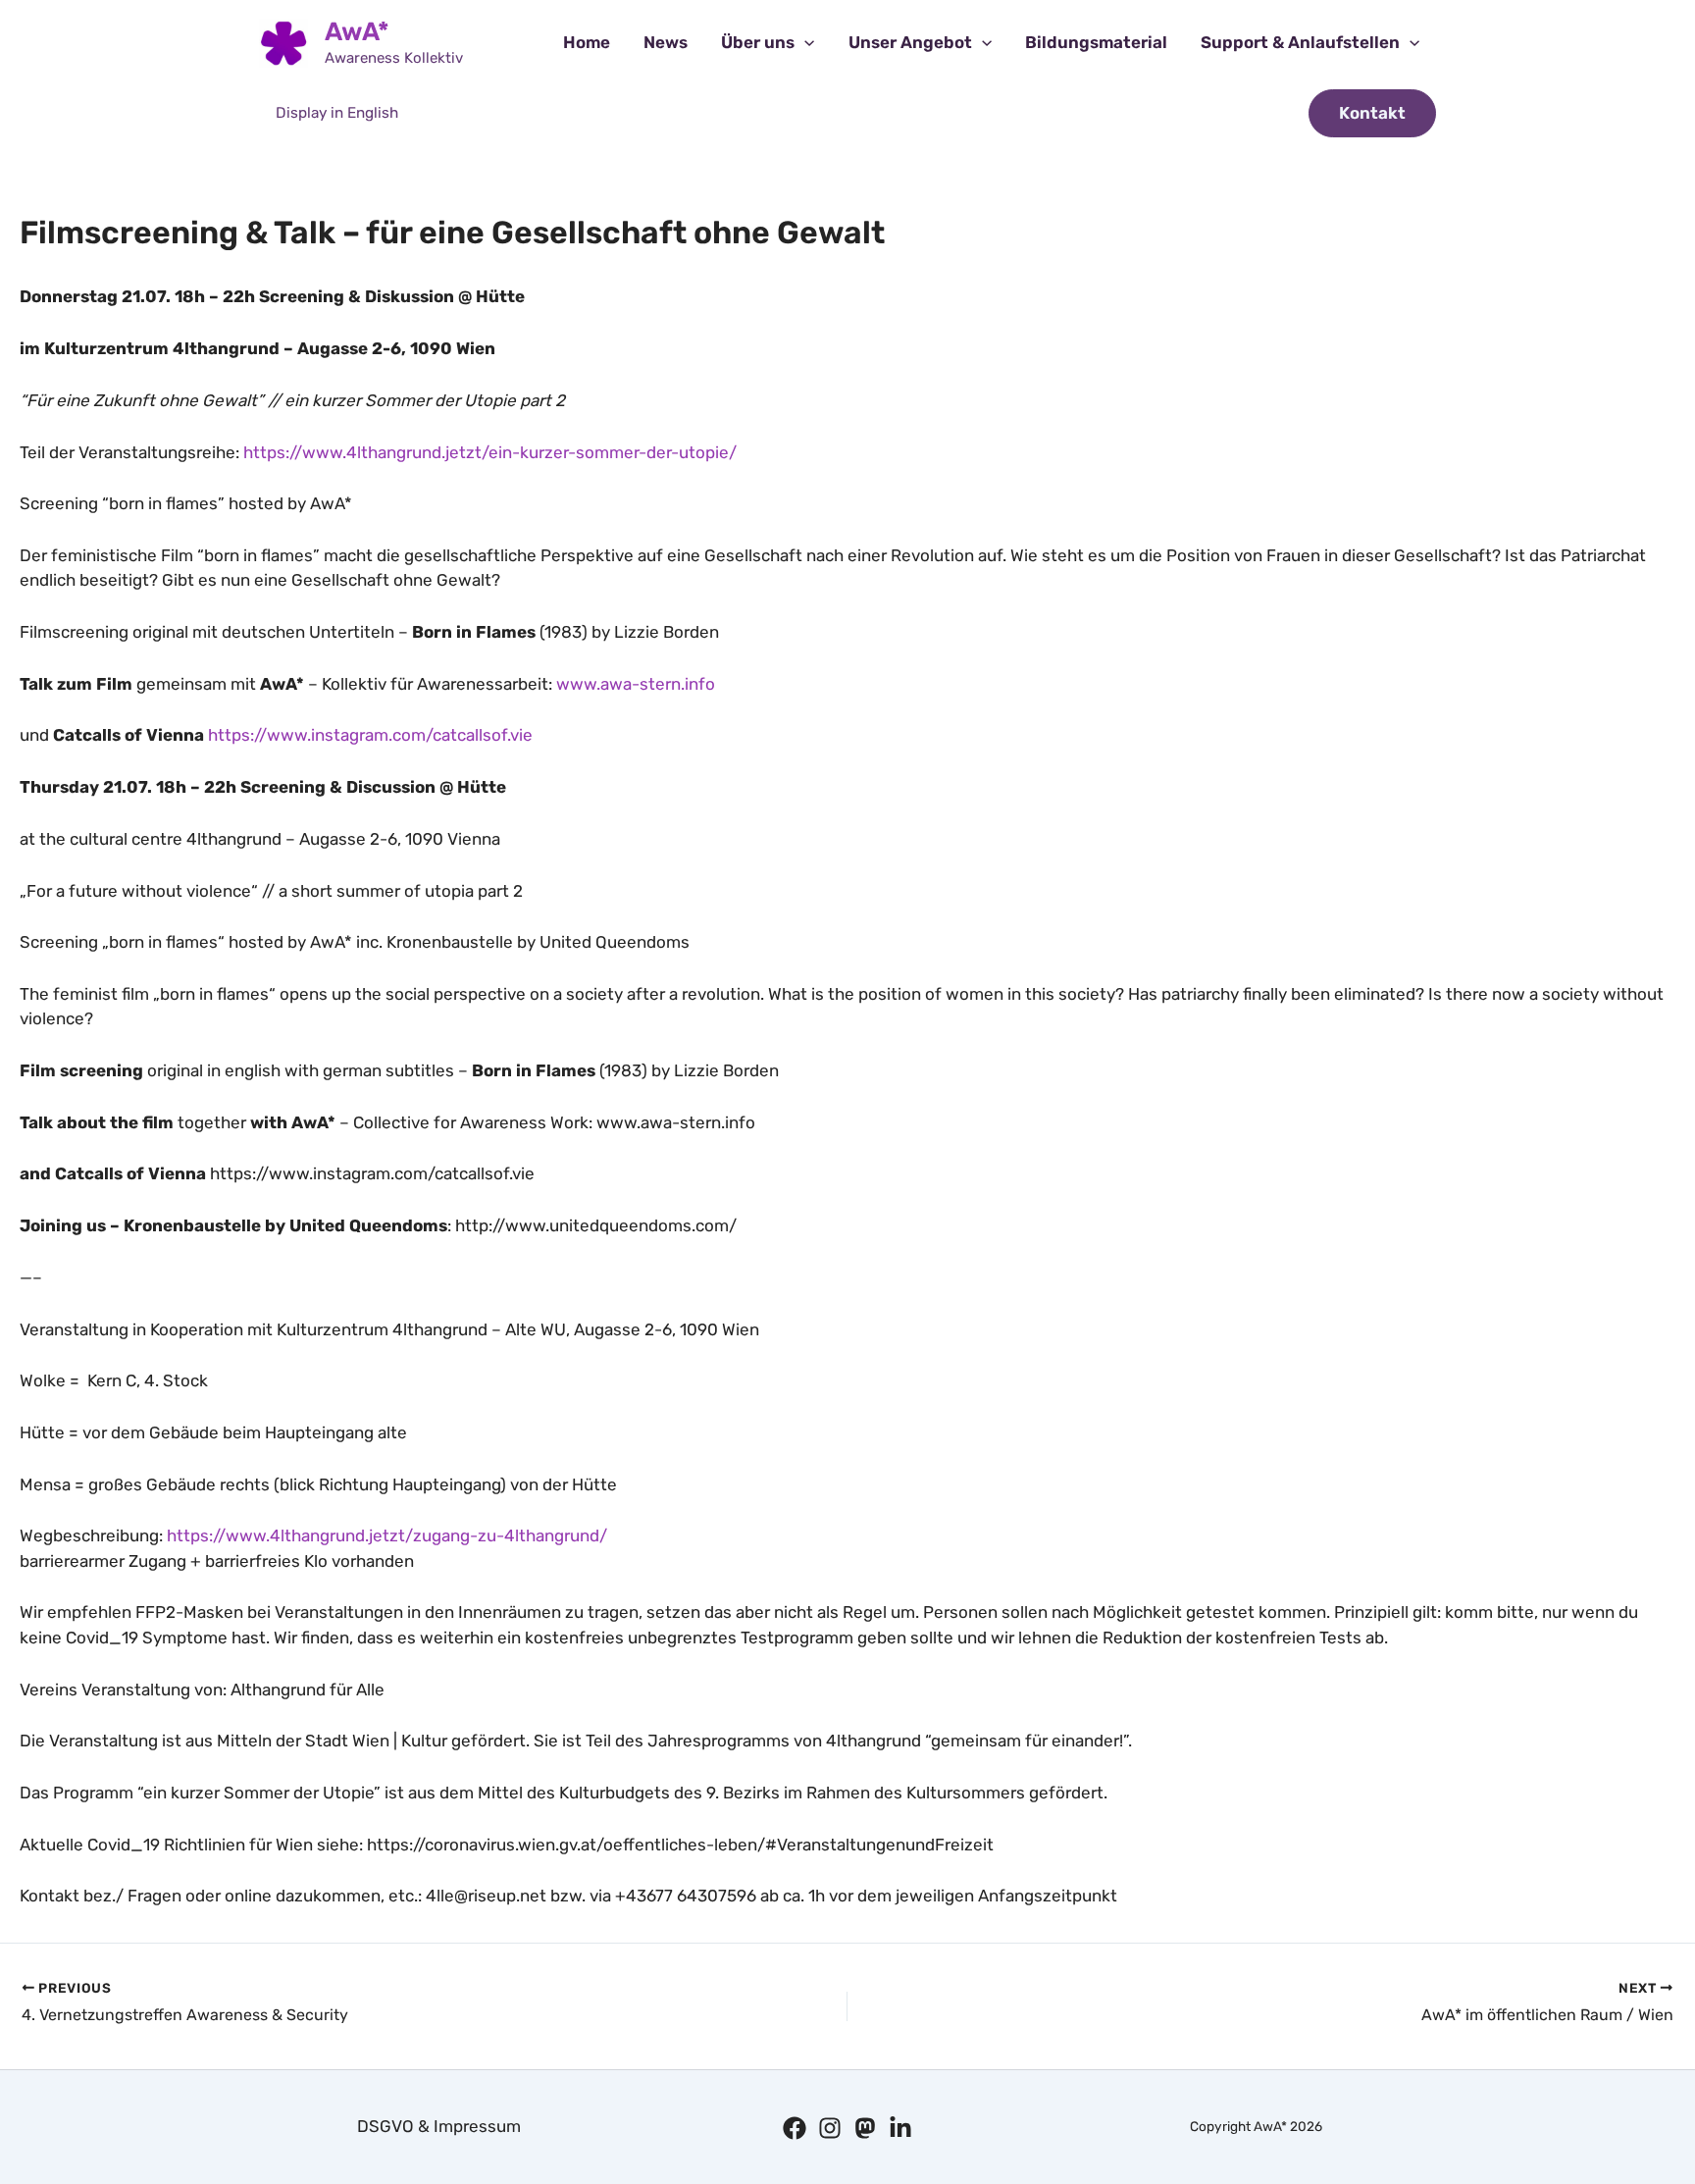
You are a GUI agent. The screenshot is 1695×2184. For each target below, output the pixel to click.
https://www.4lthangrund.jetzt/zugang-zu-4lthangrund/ (387, 1535)
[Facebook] (795, 2128)
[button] (804, 43)
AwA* (357, 32)
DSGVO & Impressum (439, 2126)
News (666, 42)
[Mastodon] (865, 2128)
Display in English (337, 113)
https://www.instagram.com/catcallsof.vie (370, 735)
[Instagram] (830, 2128)
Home (587, 42)
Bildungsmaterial (1096, 42)
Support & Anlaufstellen (1300, 42)
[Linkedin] (900, 2128)
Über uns (758, 42)
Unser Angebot (910, 42)
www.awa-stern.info (636, 684)
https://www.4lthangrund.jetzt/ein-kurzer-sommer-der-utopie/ (490, 452)
